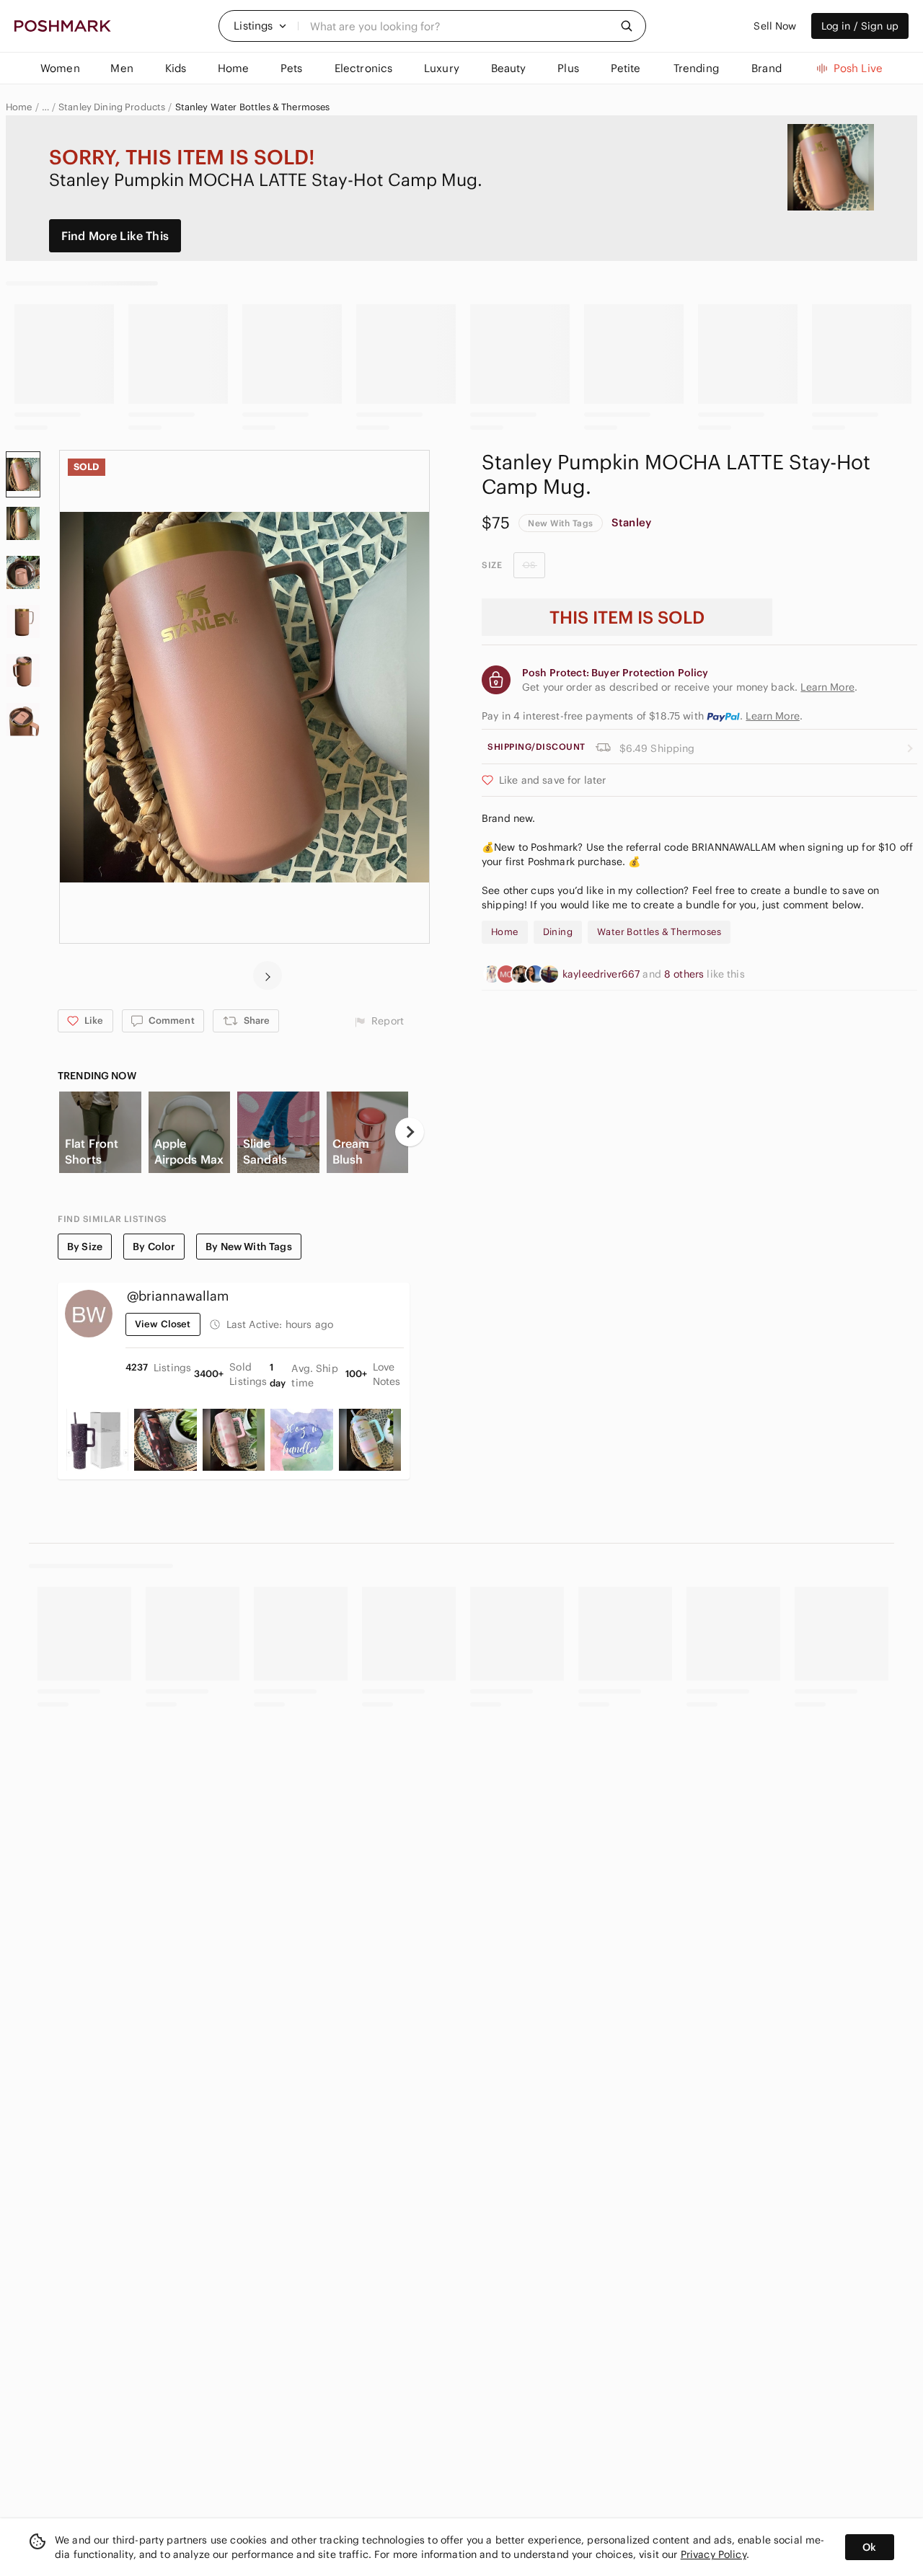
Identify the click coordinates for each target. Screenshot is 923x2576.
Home (19, 107)
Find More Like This (115, 236)
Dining (558, 932)
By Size (85, 1247)
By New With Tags (248, 1247)
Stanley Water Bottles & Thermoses (253, 107)
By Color (154, 1247)
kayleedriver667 (602, 974)
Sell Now (775, 26)
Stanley (631, 522)
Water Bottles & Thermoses (659, 932)
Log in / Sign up (860, 26)
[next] (268, 975)
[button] (260, 26)
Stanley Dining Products (112, 107)
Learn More (773, 716)
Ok (869, 2547)
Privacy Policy (714, 2554)
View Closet (163, 1324)
